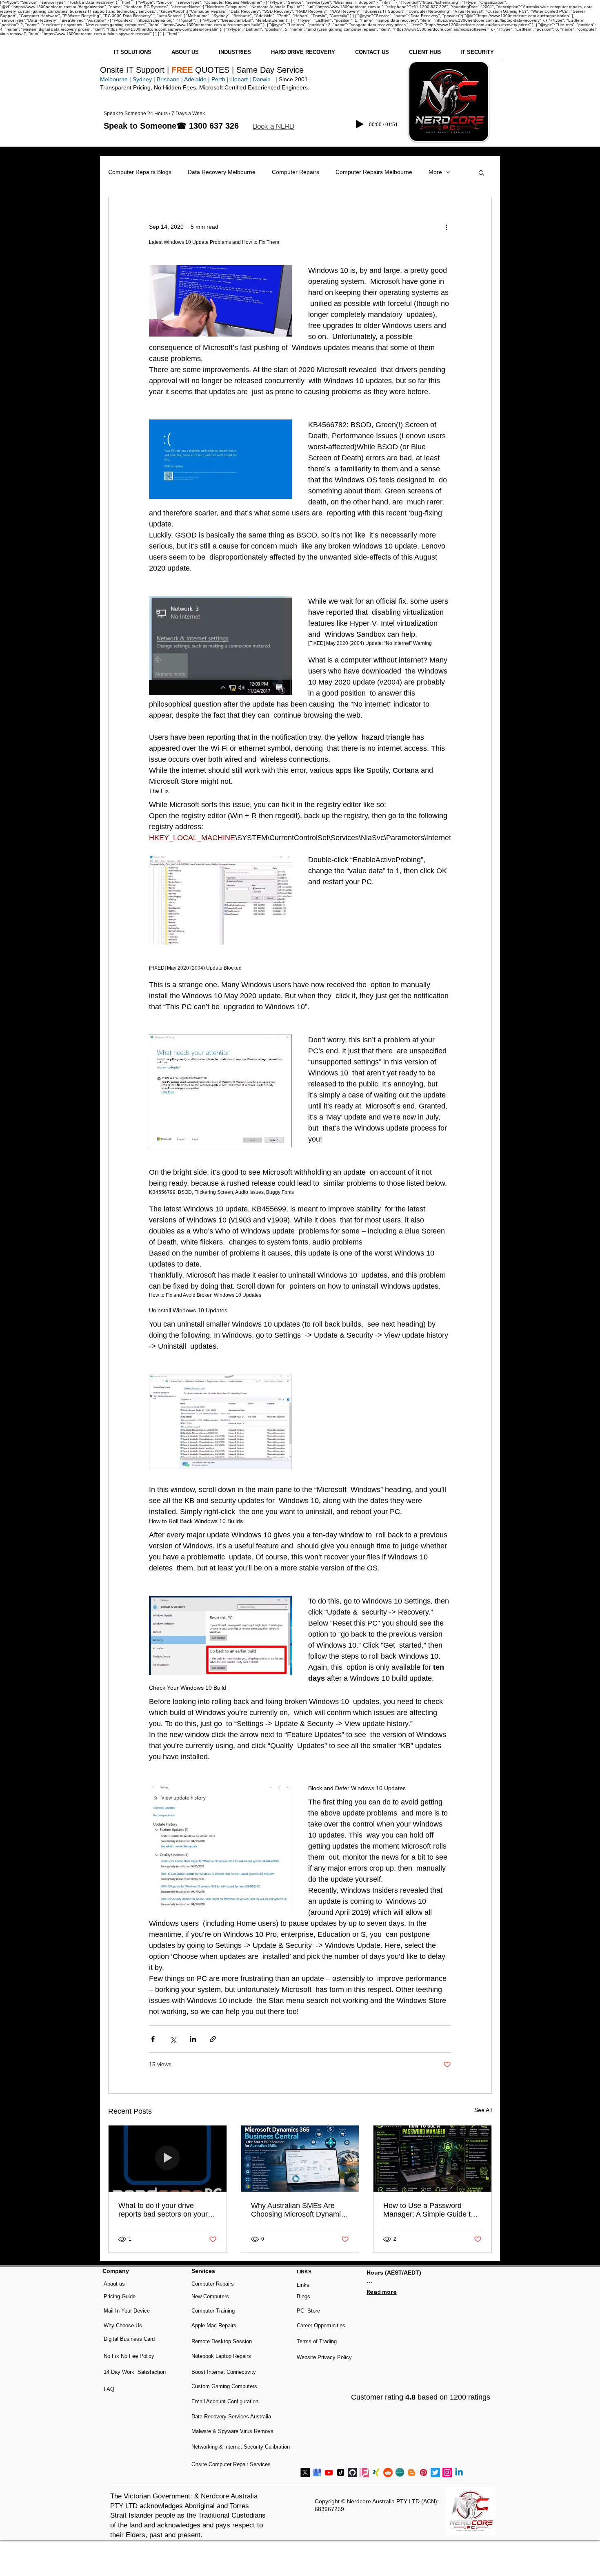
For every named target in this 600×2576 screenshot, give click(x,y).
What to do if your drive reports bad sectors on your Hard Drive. (163, 2210)
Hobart (239, 79)
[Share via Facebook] (153, 2039)
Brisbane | (170, 79)
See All (483, 2110)
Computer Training (213, 2311)
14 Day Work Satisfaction (135, 2372)
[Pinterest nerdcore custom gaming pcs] (423, 2472)
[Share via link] (213, 2039)
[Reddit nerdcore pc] (388, 2472)
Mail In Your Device (128, 2311)
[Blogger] (412, 2472)
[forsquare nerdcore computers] (364, 2472)
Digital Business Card (129, 2339)
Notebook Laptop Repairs (222, 2356)
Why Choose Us (123, 2325)
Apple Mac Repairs (214, 2325)
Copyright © (331, 2501)
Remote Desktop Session (222, 2341)
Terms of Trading (317, 2341)
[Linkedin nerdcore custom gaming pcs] (459, 2472)
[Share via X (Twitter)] (173, 2039)
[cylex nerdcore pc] (400, 2472)
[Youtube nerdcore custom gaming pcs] (329, 2472)
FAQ (109, 2389)
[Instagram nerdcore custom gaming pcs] (447, 2472)
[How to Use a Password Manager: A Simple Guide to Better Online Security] (432, 2159)
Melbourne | (116, 79)
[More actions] (446, 227)
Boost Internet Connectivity (224, 2372)
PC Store (308, 2311)
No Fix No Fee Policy (129, 2356)
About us (114, 2284)
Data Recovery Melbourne (222, 172)
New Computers (210, 2296)
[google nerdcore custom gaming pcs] (317, 2472)
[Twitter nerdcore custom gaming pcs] (435, 2472)
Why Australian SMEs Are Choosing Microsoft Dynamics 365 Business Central (300, 2210)
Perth (218, 79)
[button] (273, 126)
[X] (305, 2472)
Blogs (303, 2296)
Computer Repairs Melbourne (374, 172)
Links (303, 2285)
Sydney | (143, 79)
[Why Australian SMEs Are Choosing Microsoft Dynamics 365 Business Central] (300, 2159)
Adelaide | (197, 79)
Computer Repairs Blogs (140, 172)
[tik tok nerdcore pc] (341, 2472)
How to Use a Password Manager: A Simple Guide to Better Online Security (429, 2210)
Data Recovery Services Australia (231, 2417)
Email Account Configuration (225, 2401)
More (435, 172)
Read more (382, 2292)
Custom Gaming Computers (224, 2386)
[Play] (360, 124)
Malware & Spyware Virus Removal (233, 2431)
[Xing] (376, 2472)
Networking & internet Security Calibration (241, 2447)
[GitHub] (352, 2472)
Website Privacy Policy (324, 2357)
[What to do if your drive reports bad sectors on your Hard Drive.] (168, 2159)
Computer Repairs (296, 172)
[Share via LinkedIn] (193, 2039)
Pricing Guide (120, 2296)
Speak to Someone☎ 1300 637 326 (171, 126)
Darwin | (266, 79)
